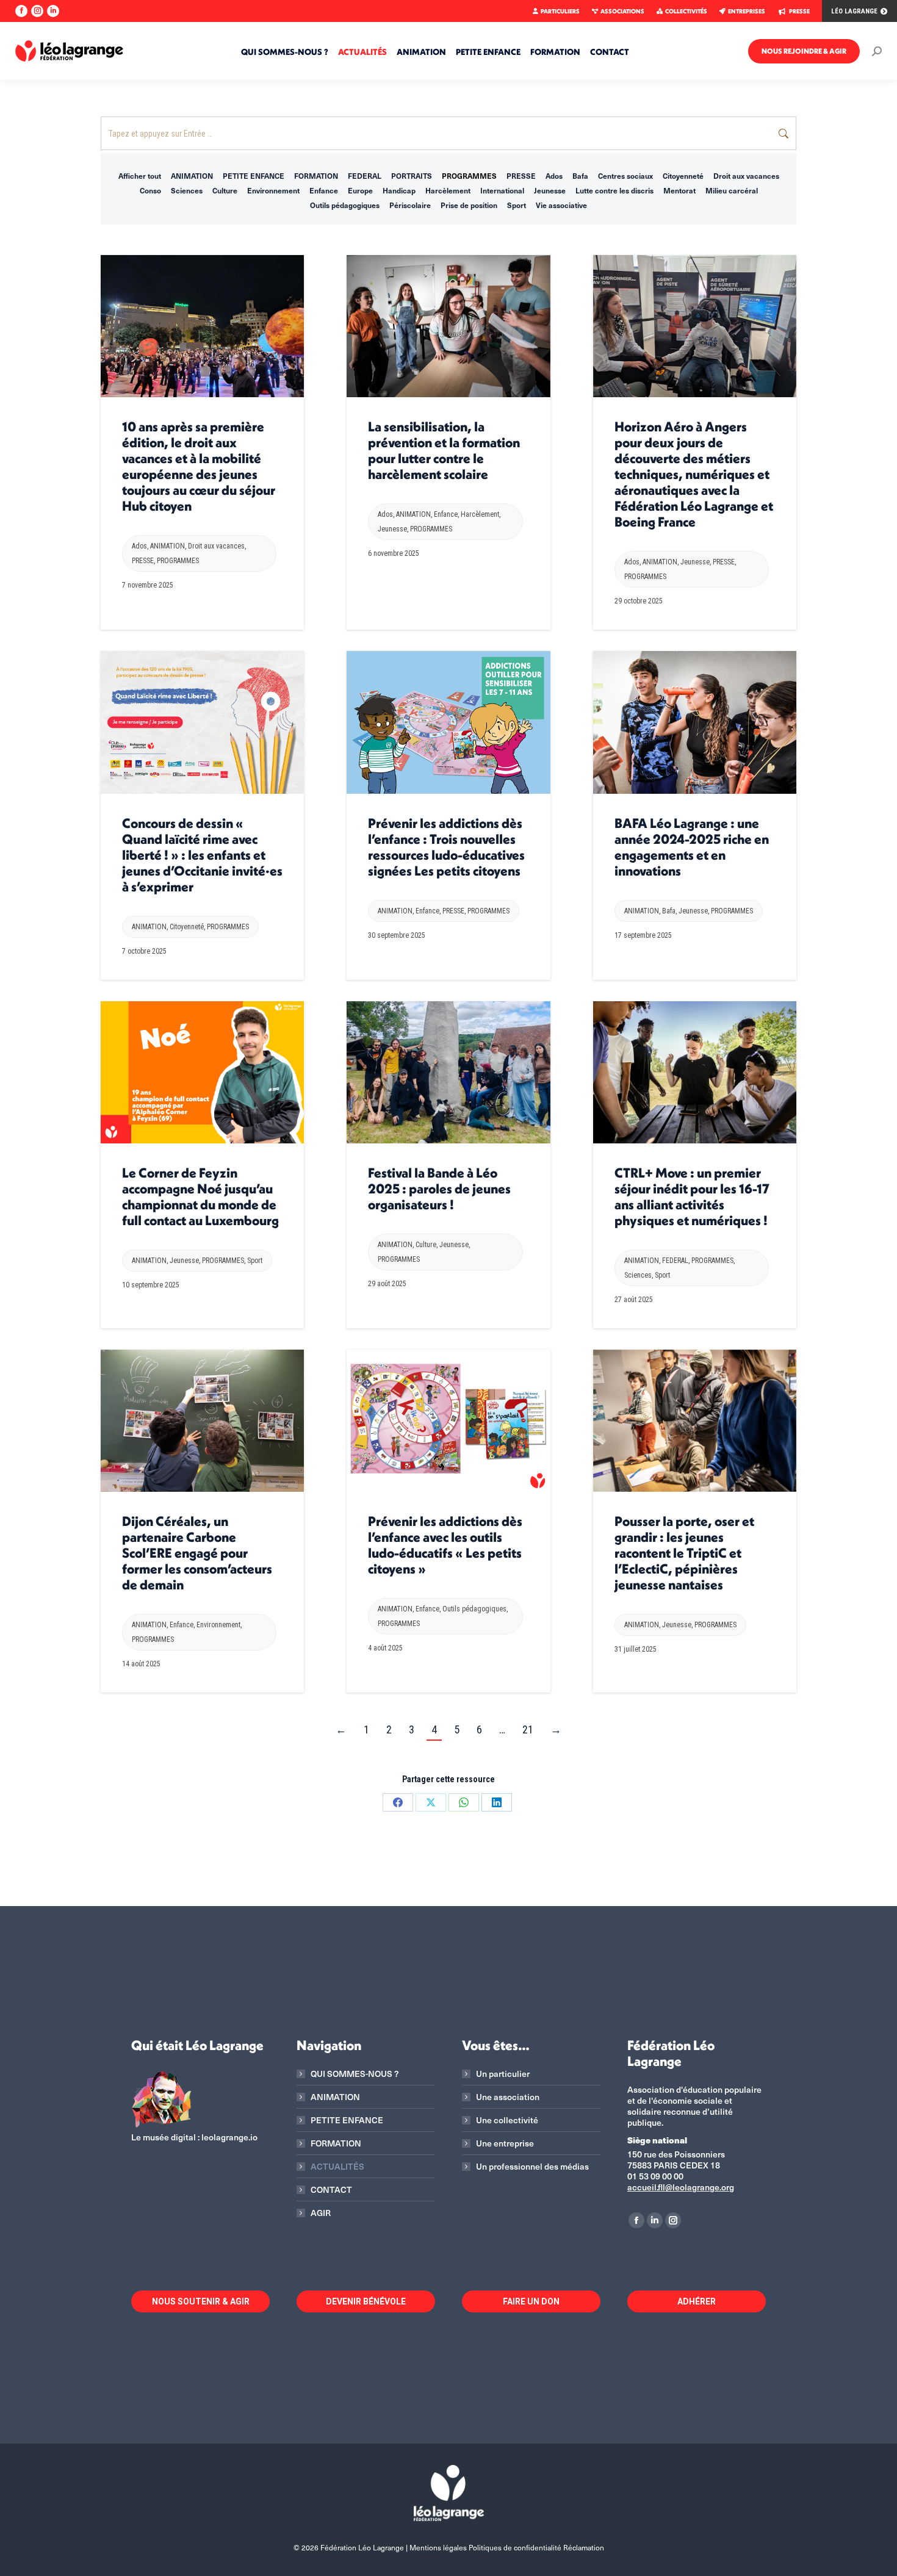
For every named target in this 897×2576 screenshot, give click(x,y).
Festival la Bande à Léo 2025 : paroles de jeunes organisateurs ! (439, 1189)
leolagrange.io (229, 2137)
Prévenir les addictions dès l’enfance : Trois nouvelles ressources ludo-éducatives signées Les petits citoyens (446, 847)
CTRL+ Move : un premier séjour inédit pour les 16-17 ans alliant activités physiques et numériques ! (692, 1196)
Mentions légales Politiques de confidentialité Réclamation (507, 2547)
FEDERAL (365, 176)
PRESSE (799, 11)
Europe (360, 190)
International (502, 190)
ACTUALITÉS (337, 2167)
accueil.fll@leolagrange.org (681, 2187)
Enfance (324, 190)
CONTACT (331, 2190)
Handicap (399, 190)
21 (528, 1729)
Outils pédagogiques (345, 205)
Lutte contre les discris (614, 190)
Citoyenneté (683, 176)
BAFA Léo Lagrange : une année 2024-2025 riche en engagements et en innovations (692, 847)
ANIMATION (192, 176)
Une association (508, 2097)
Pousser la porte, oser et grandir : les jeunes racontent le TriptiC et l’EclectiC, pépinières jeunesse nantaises (684, 1553)
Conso (150, 190)
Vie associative (561, 205)
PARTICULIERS (560, 11)
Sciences (187, 190)
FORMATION (316, 176)
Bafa (580, 176)
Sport (517, 205)
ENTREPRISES (747, 11)
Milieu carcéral (732, 190)
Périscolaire (410, 205)
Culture (225, 190)
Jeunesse (550, 190)
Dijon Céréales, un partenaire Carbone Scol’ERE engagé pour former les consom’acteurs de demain (197, 1553)
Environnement (273, 190)
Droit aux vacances (746, 176)
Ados (554, 176)
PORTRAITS (412, 176)
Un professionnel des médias (532, 2167)
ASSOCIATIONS (622, 11)
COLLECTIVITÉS (686, 11)
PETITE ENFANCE (254, 176)
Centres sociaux (625, 176)
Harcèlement (448, 190)
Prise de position (469, 205)
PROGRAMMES (469, 176)
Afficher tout (140, 176)
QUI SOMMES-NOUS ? (355, 2074)
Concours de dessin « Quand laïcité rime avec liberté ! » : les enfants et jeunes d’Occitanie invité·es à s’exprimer (202, 855)
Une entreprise (505, 2143)
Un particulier (503, 2074)
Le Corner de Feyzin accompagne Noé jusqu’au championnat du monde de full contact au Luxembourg (200, 1196)
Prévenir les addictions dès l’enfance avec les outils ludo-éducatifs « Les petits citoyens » (445, 1545)
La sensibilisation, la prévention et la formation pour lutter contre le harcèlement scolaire (444, 450)
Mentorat (679, 190)
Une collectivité (507, 2120)
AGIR (321, 2213)
